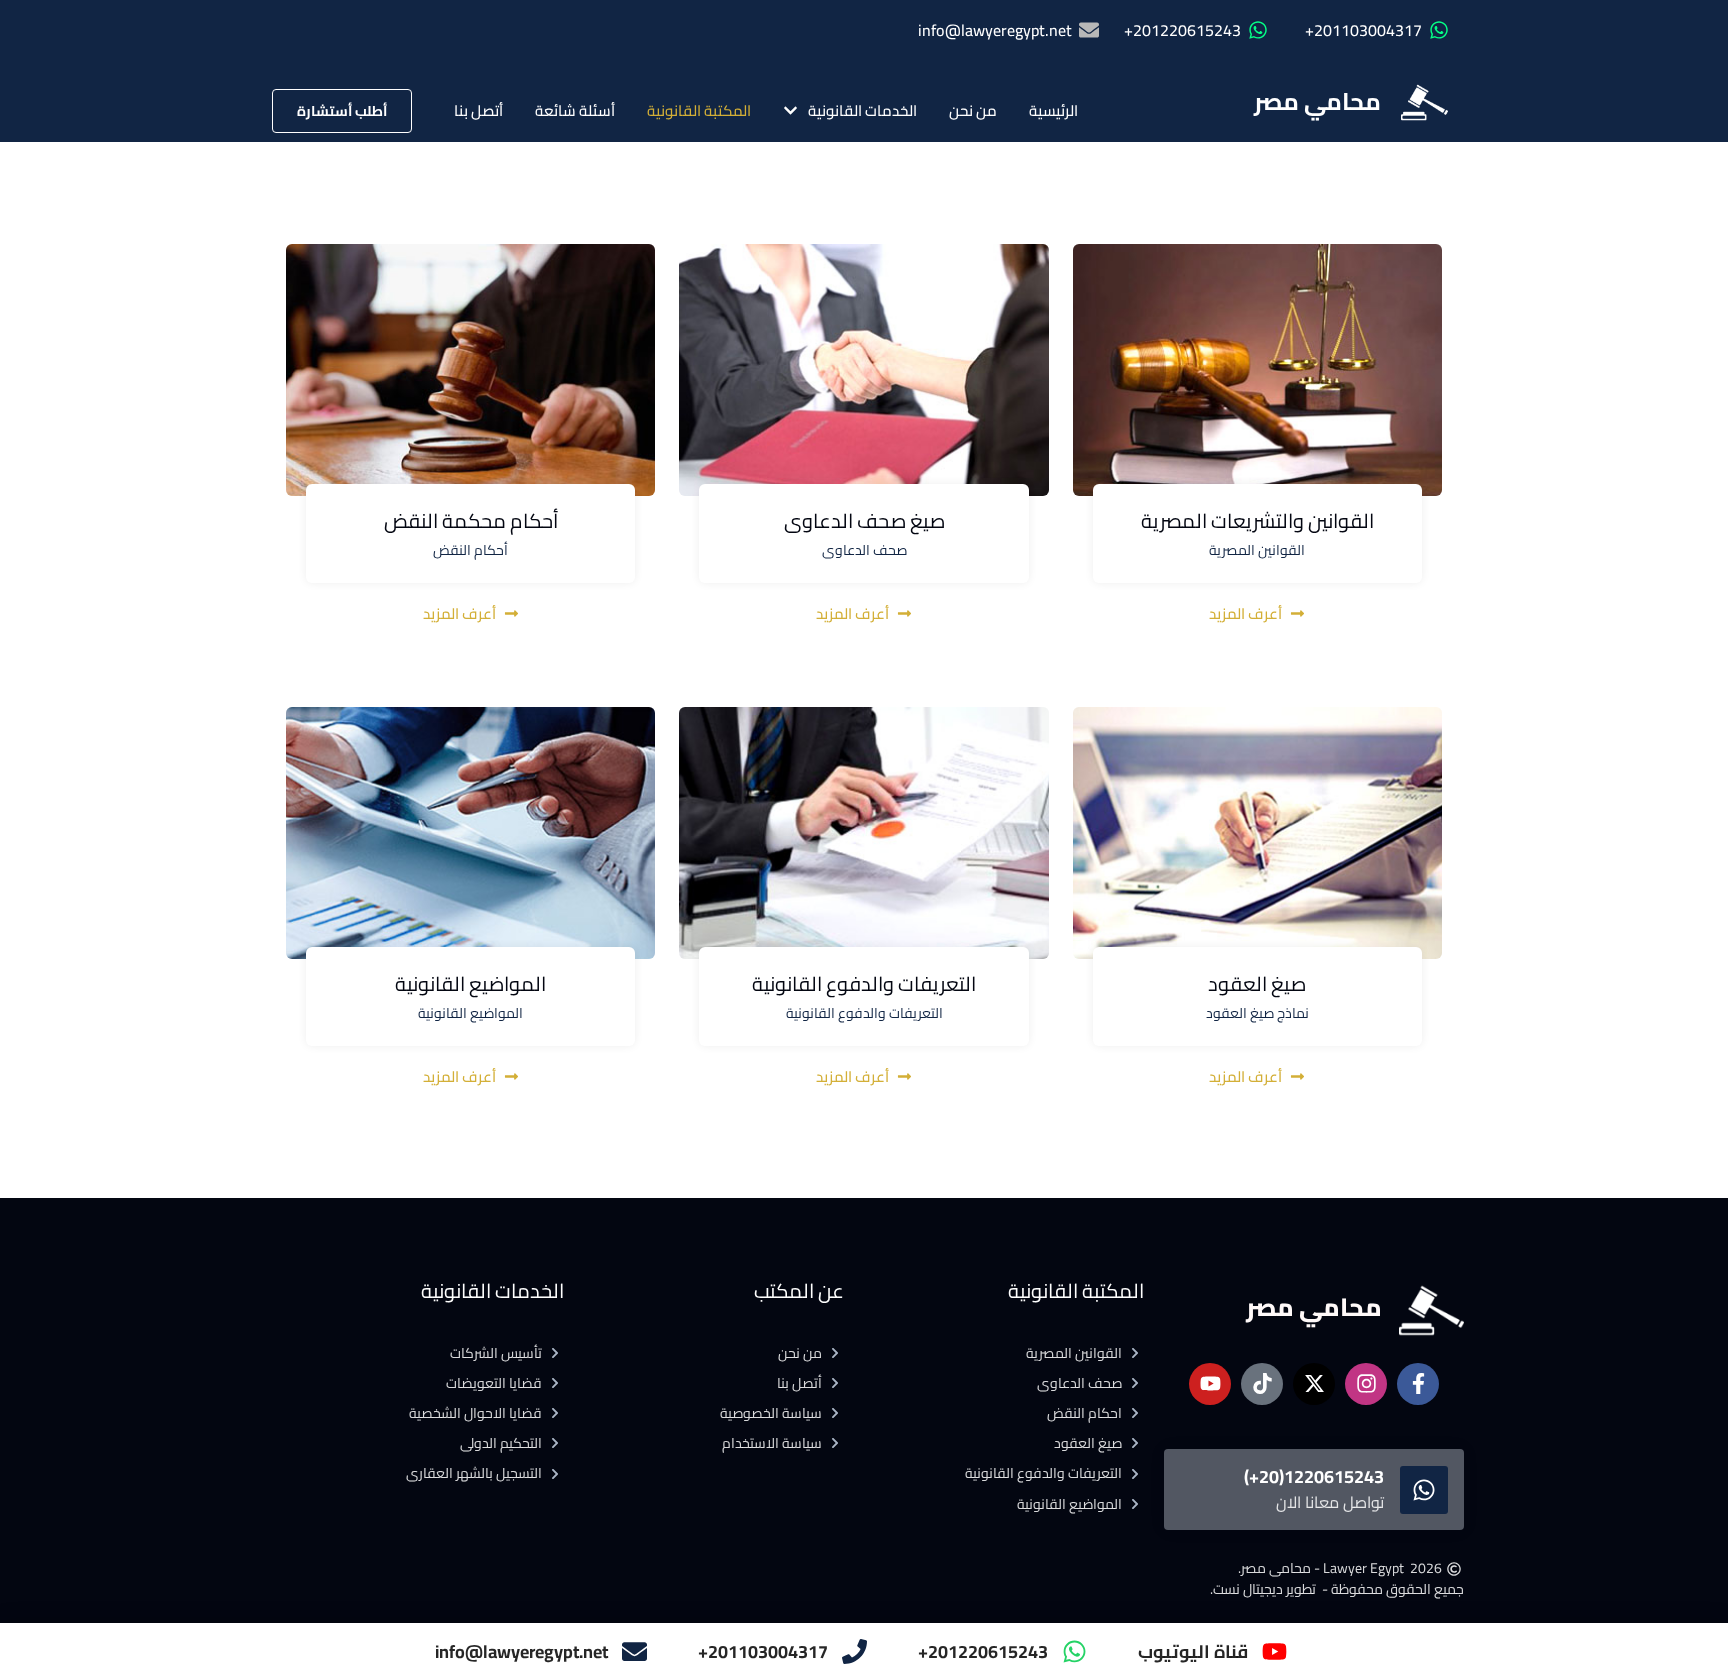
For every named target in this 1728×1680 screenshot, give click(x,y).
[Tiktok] (1262, 1384)
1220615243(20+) (1314, 1476)
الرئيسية (1053, 110)
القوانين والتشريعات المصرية (1257, 520)
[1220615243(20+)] (1424, 1490)
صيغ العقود (1257, 983)
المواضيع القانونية (470, 983)
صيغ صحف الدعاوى (864, 520)
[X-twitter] (1314, 1384)
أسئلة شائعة (575, 110)
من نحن (973, 110)
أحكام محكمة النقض (471, 520)
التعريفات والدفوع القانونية (864, 983)
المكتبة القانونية (699, 110)
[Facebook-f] (1418, 1384)
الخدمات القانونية (862, 110)
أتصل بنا (478, 110)
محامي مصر (1317, 101)
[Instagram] (1366, 1384)
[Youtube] (1210, 1384)
